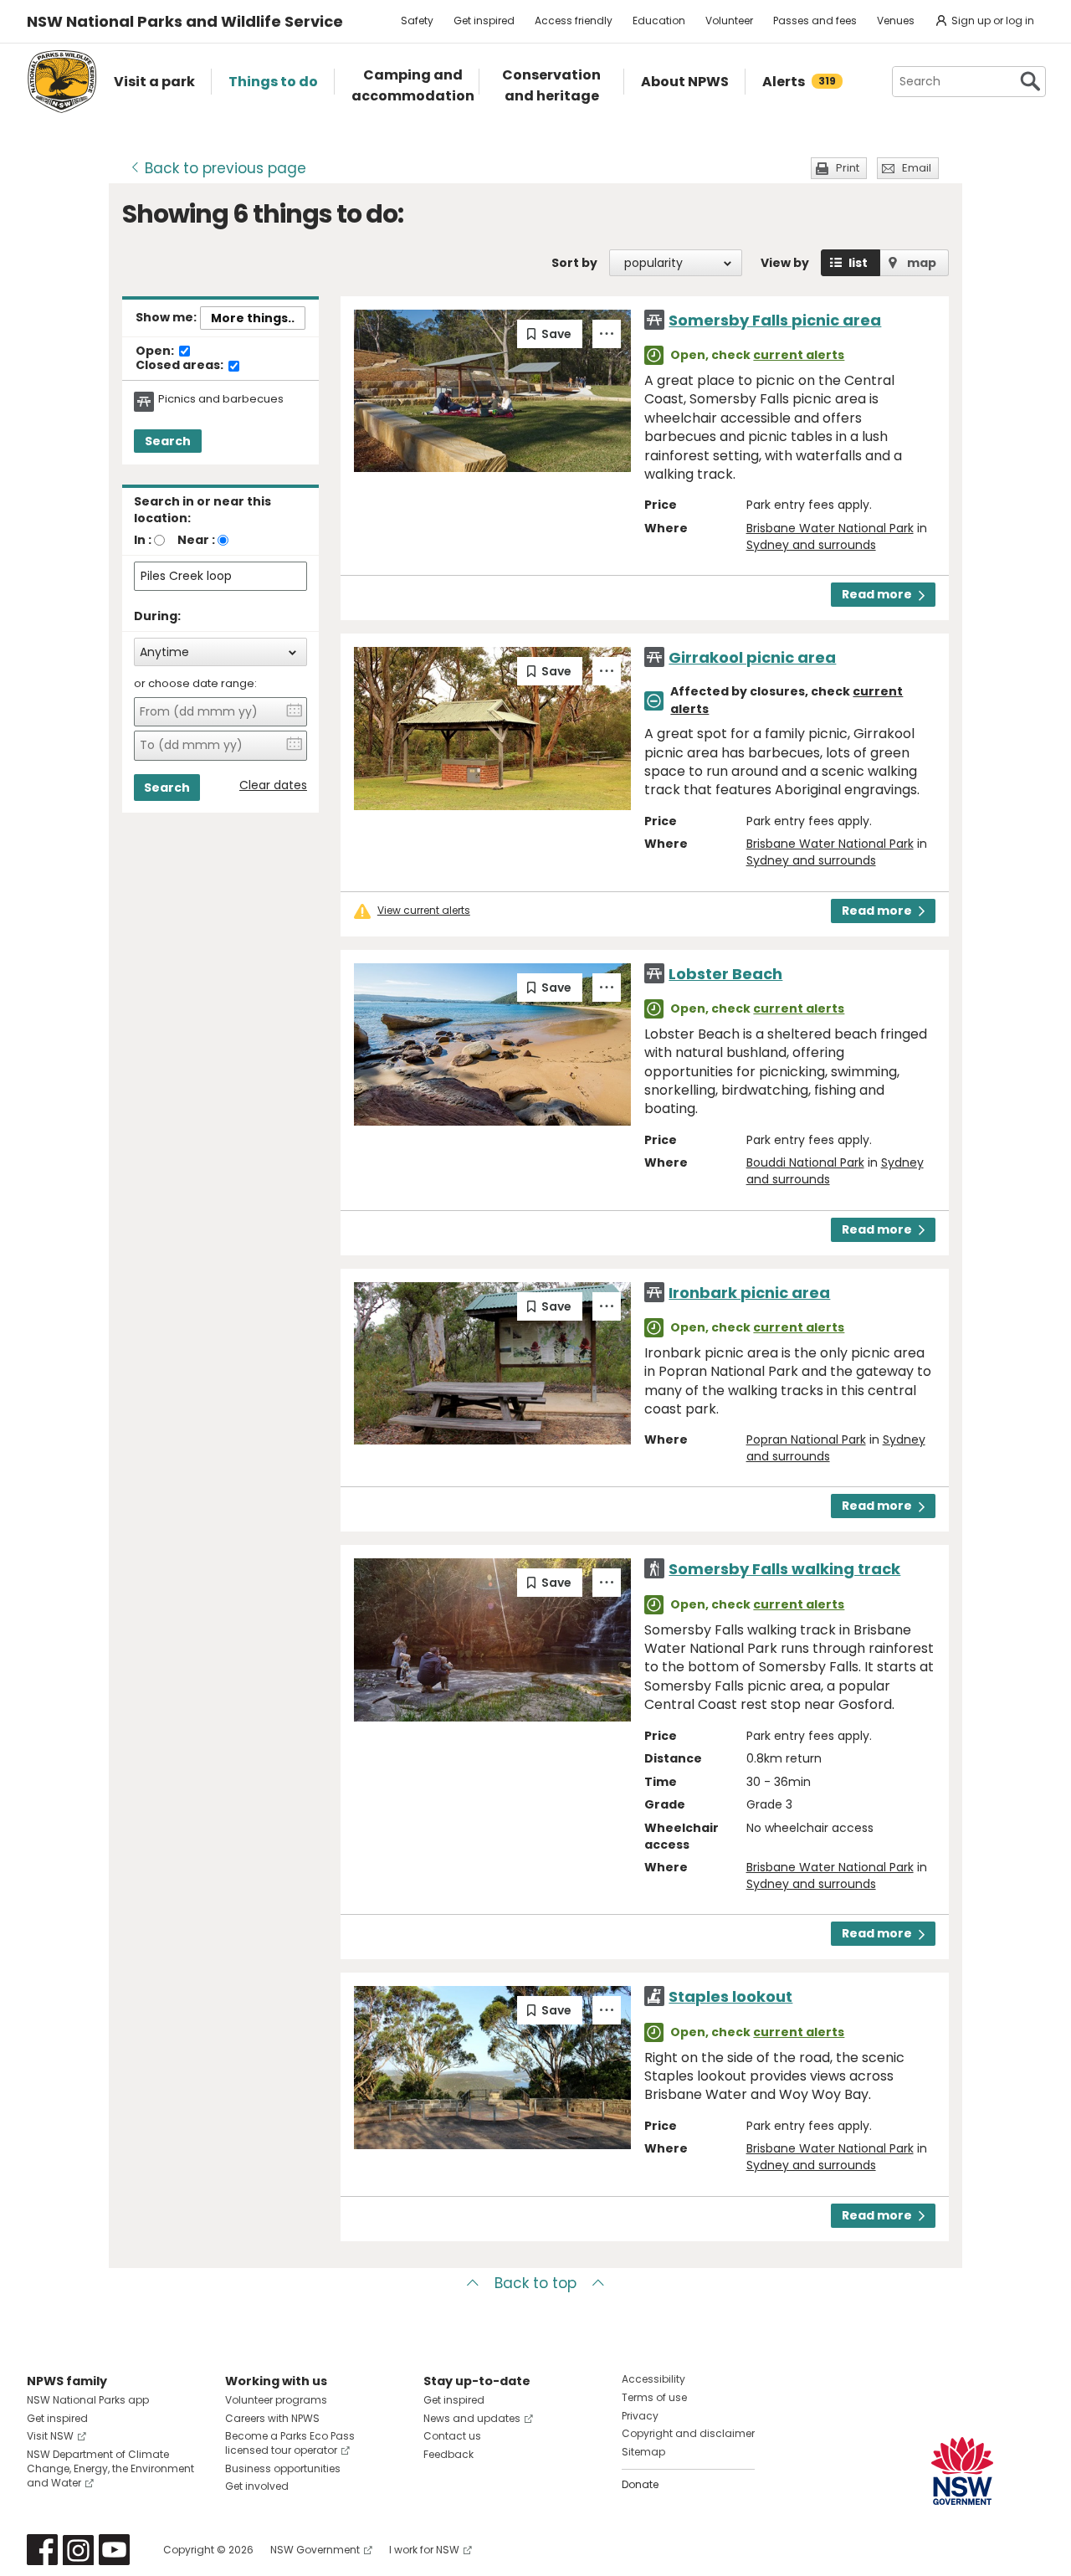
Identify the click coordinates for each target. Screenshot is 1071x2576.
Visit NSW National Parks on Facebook (42, 2550)
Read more (877, 594)
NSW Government (315, 2550)
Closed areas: (181, 366)
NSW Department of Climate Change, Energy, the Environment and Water (110, 2468)
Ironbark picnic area (749, 1293)
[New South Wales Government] (962, 2471)
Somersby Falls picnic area (775, 320)
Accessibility (653, 2379)
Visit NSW (50, 2436)
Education (659, 21)
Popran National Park (806, 1439)
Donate (640, 2484)
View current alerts (424, 911)
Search (168, 441)
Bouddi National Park (805, 1162)
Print (848, 168)
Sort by (574, 263)
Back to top (535, 2283)
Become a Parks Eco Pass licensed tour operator (290, 2443)
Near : (196, 540)
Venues (896, 21)
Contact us (452, 2436)
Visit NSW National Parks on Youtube (114, 2550)
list (858, 263)
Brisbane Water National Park (830, 528)
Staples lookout (730, 1996)
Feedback (448, 2454)
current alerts (799, 355)
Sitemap (643, 2452)
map (922, 263)
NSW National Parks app (88, 2400)
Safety (417, 21)
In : (143, 540)
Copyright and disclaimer (688, 2433)
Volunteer (729, 21)
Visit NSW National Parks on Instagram (78, 2550)
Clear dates (273, 785)
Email (917, 168)
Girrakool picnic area (752, 657)
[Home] (62, 82)
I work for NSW (424, 2550)
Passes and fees (815, 21)
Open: (156, 352)
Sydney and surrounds (811, 545)
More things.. (253, 318)
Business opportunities (283, 2468)
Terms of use (654, 2397)
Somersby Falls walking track (784, 1569)
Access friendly (574, 21)
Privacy (640, 2416)
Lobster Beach (725, 974)
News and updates (472, 2418)
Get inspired (484, 21)
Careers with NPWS (272, 2418)
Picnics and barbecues (221, 399)
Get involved (257, 2486)
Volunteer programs (276, 2400)
